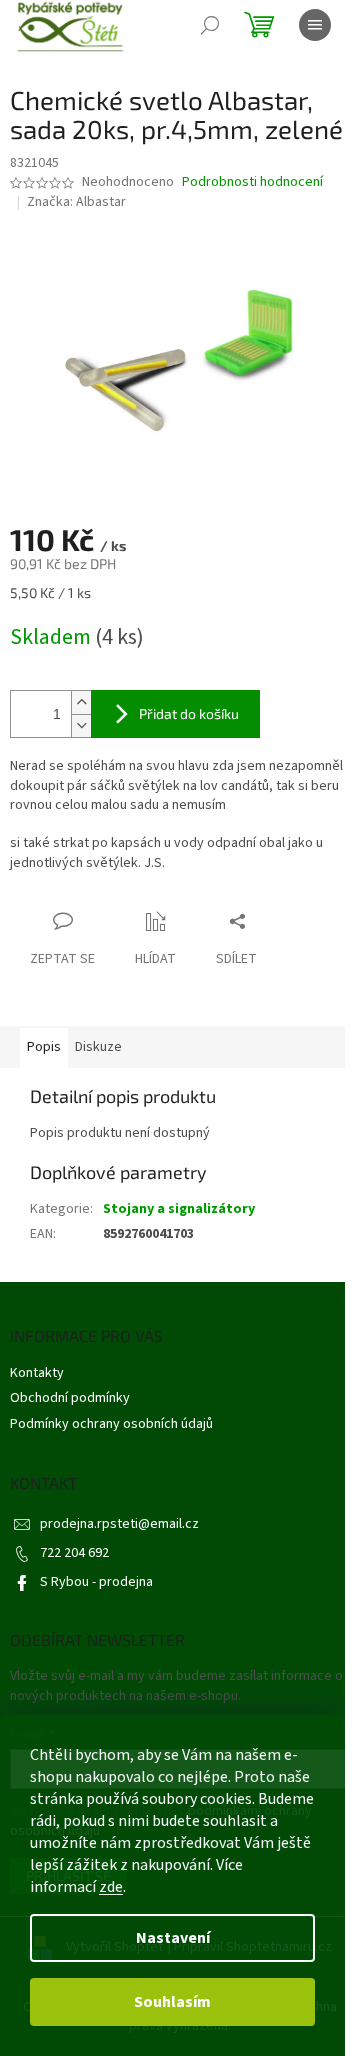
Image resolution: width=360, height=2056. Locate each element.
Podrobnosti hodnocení (252, 182)
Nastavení (173, 1938)
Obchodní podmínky (70, 1398)
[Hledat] (210, 25)
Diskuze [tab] (98, 1047)
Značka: (76, 202)
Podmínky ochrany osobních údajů (111, 1424)
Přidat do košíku (189, 713)
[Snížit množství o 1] (81, 725)
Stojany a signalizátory (179, 1209)
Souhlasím (172, 2002)
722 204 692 (74, 1553)
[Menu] (315, 25)
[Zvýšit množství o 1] (81, 702)
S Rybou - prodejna (96, 1582)
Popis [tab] (44, 1047)
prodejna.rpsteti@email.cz (119, 1524)
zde (111, 1887)
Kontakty (37, 1373)
